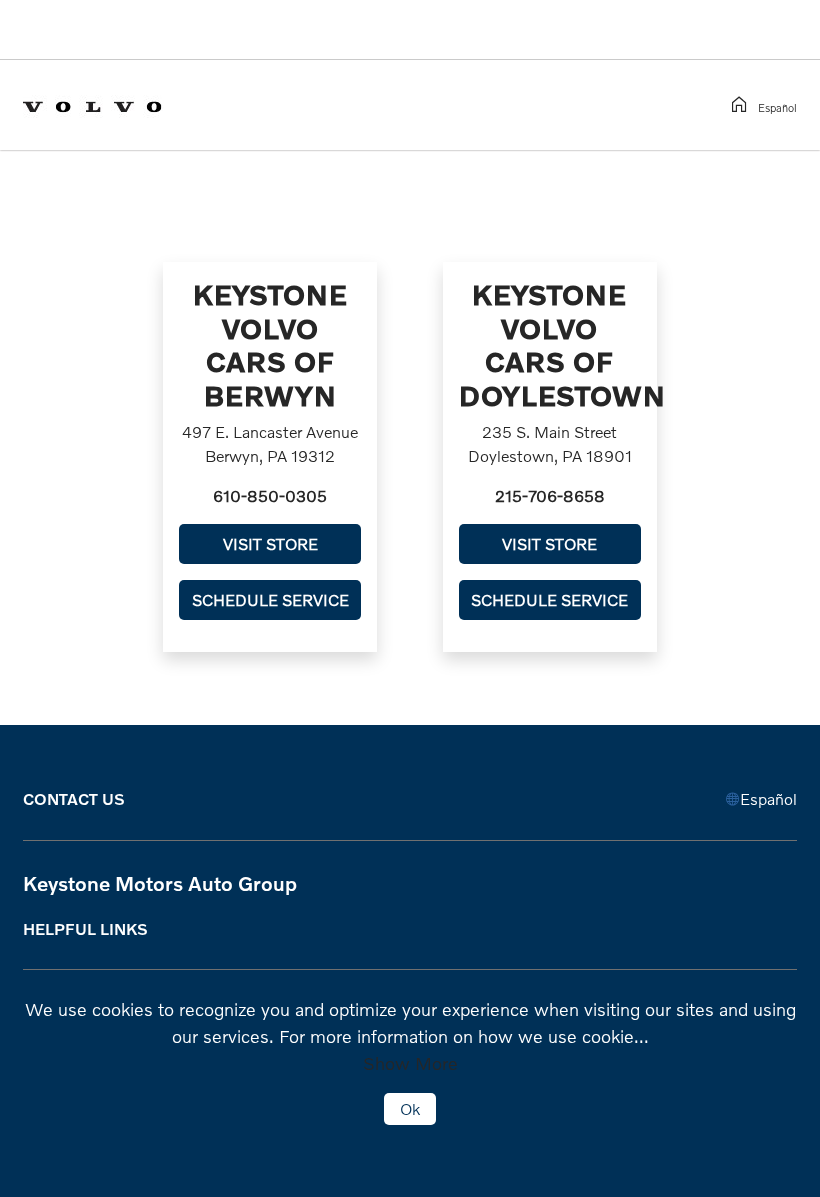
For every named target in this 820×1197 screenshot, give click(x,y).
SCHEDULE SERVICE (270, 599)
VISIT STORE (270, 543)
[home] (743, 105)
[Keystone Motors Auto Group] (108, 103)
